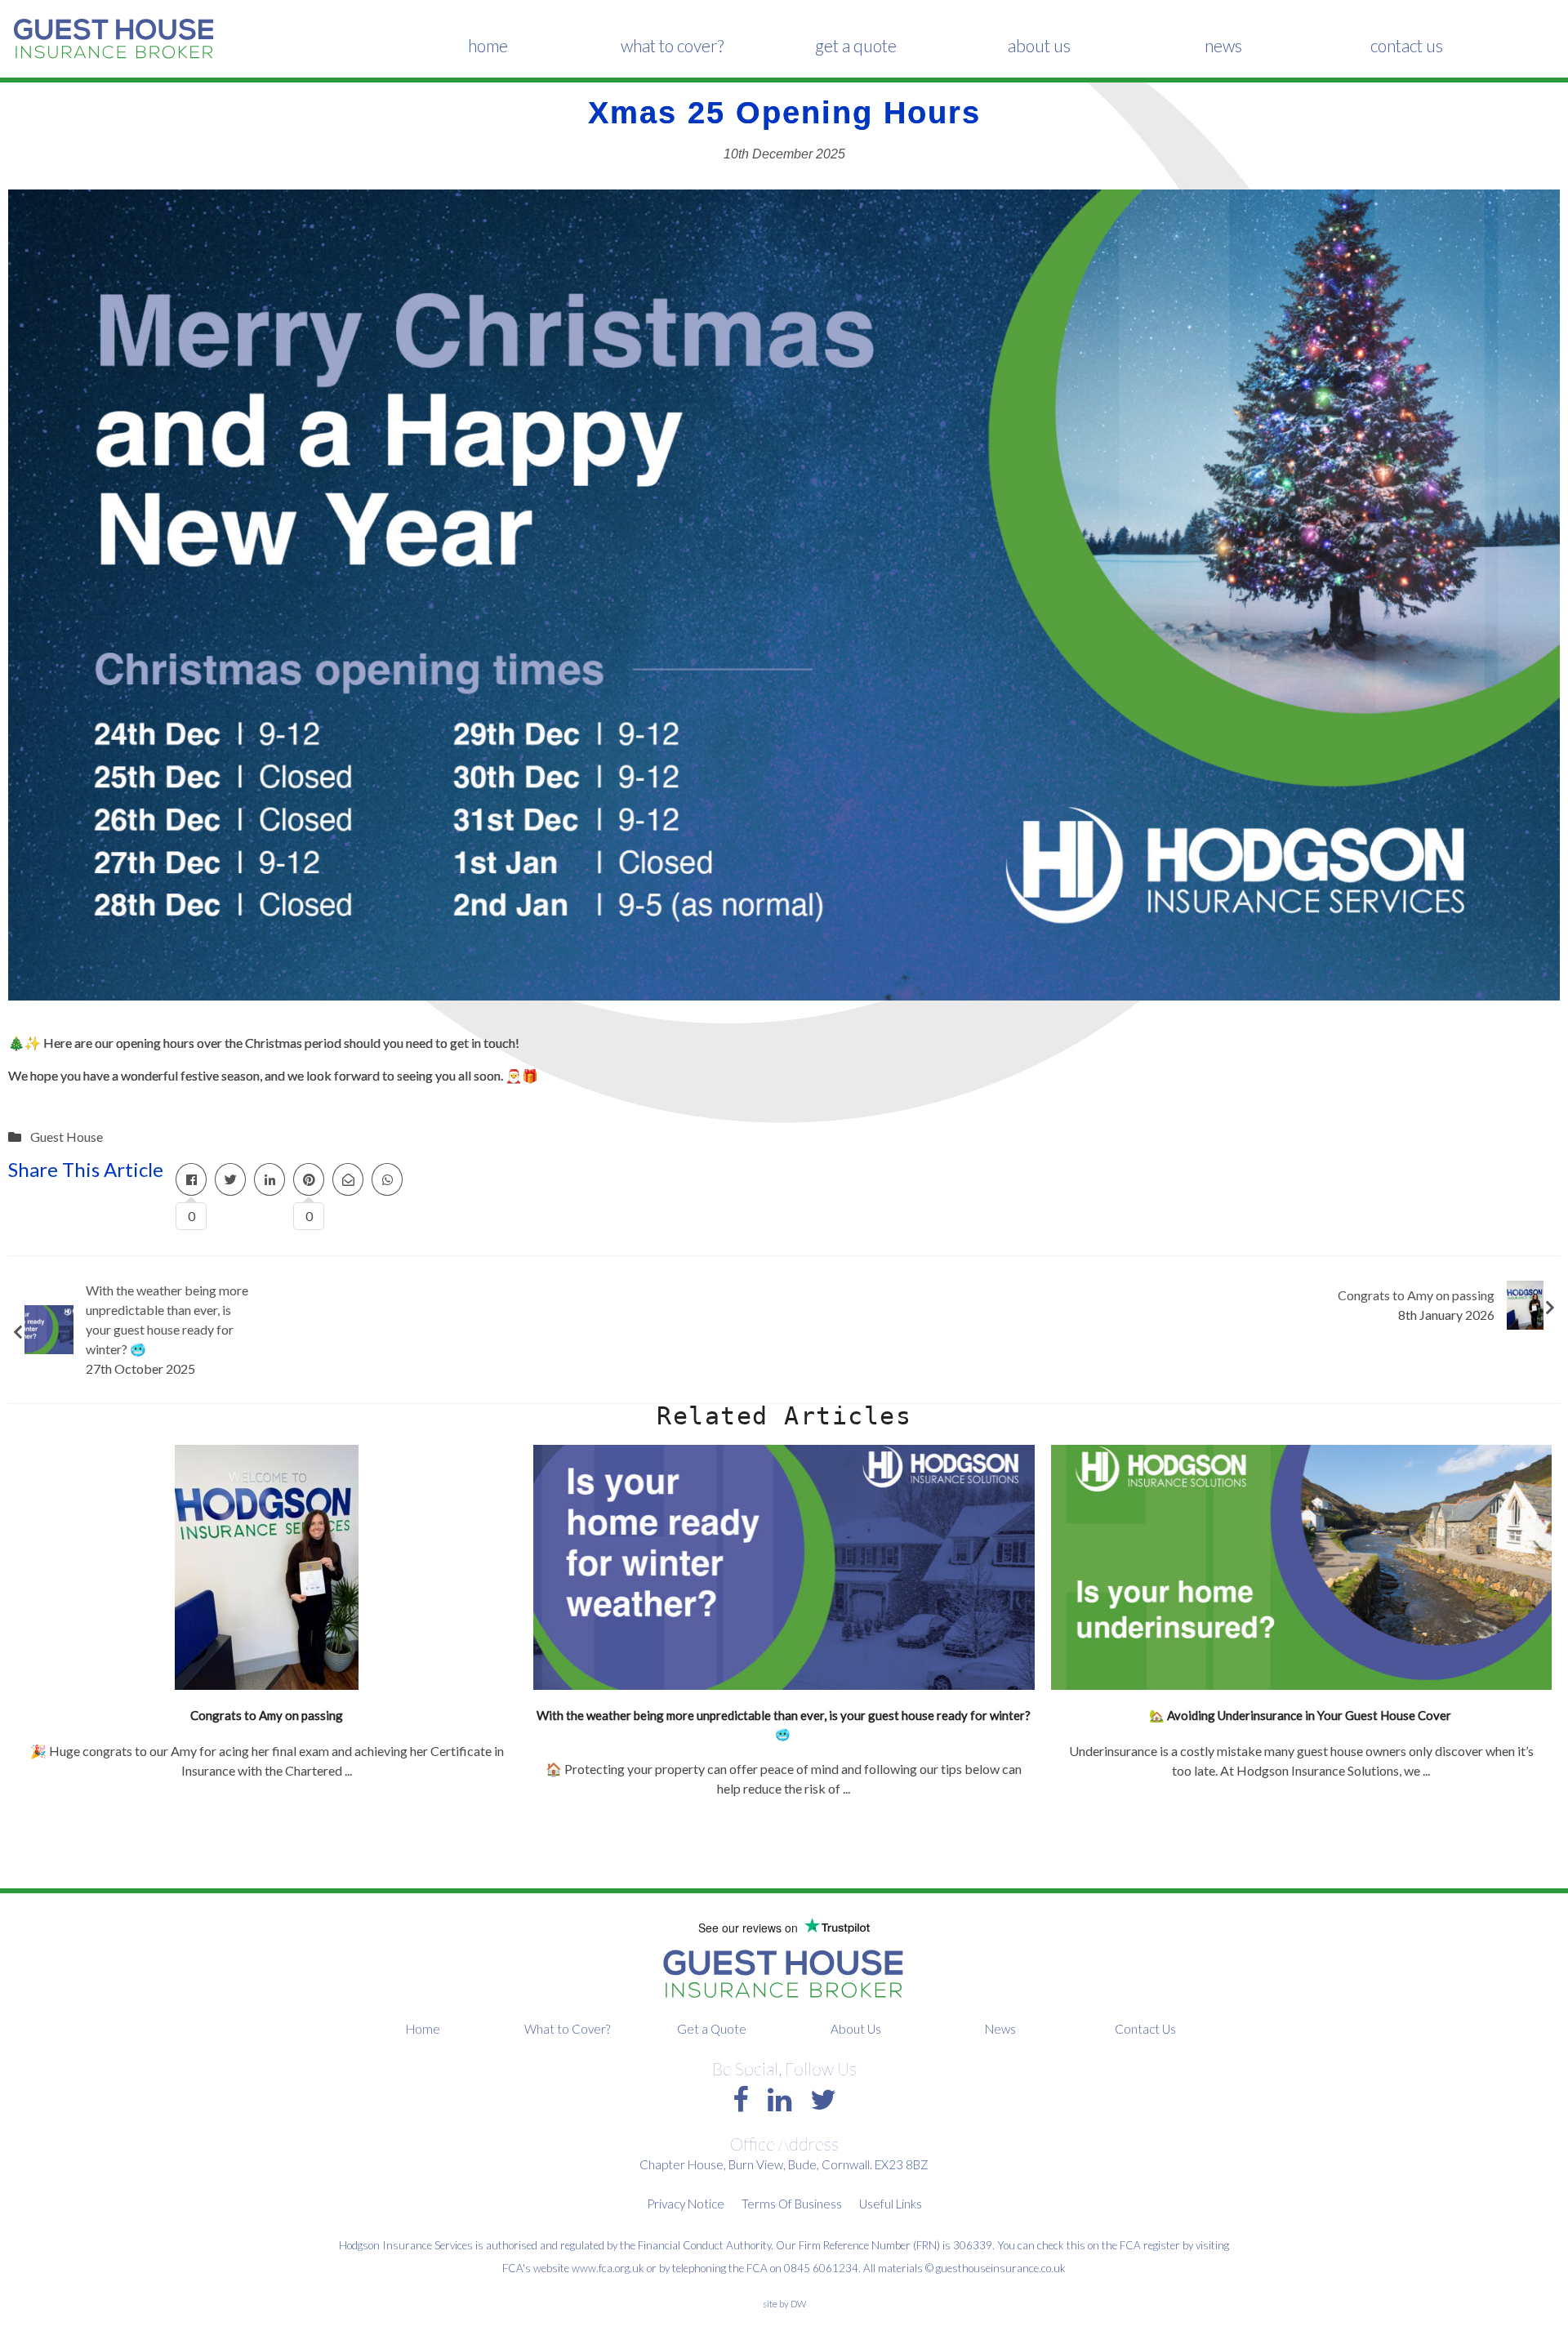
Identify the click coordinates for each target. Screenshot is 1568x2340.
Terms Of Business (792, 2204)
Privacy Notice (686, 2204)
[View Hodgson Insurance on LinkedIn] (780, 2099)
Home (488, 45)
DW (798, 2304)
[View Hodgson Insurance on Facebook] (741, 2099)
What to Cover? (672, 45)
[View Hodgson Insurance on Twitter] (823, 2099)
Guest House (67, 1137)
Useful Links (891, 2204)
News (1223, 45)
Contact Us (1407, 45)
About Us (1039, 45)
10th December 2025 (784, 154)
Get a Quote (856, 45)
